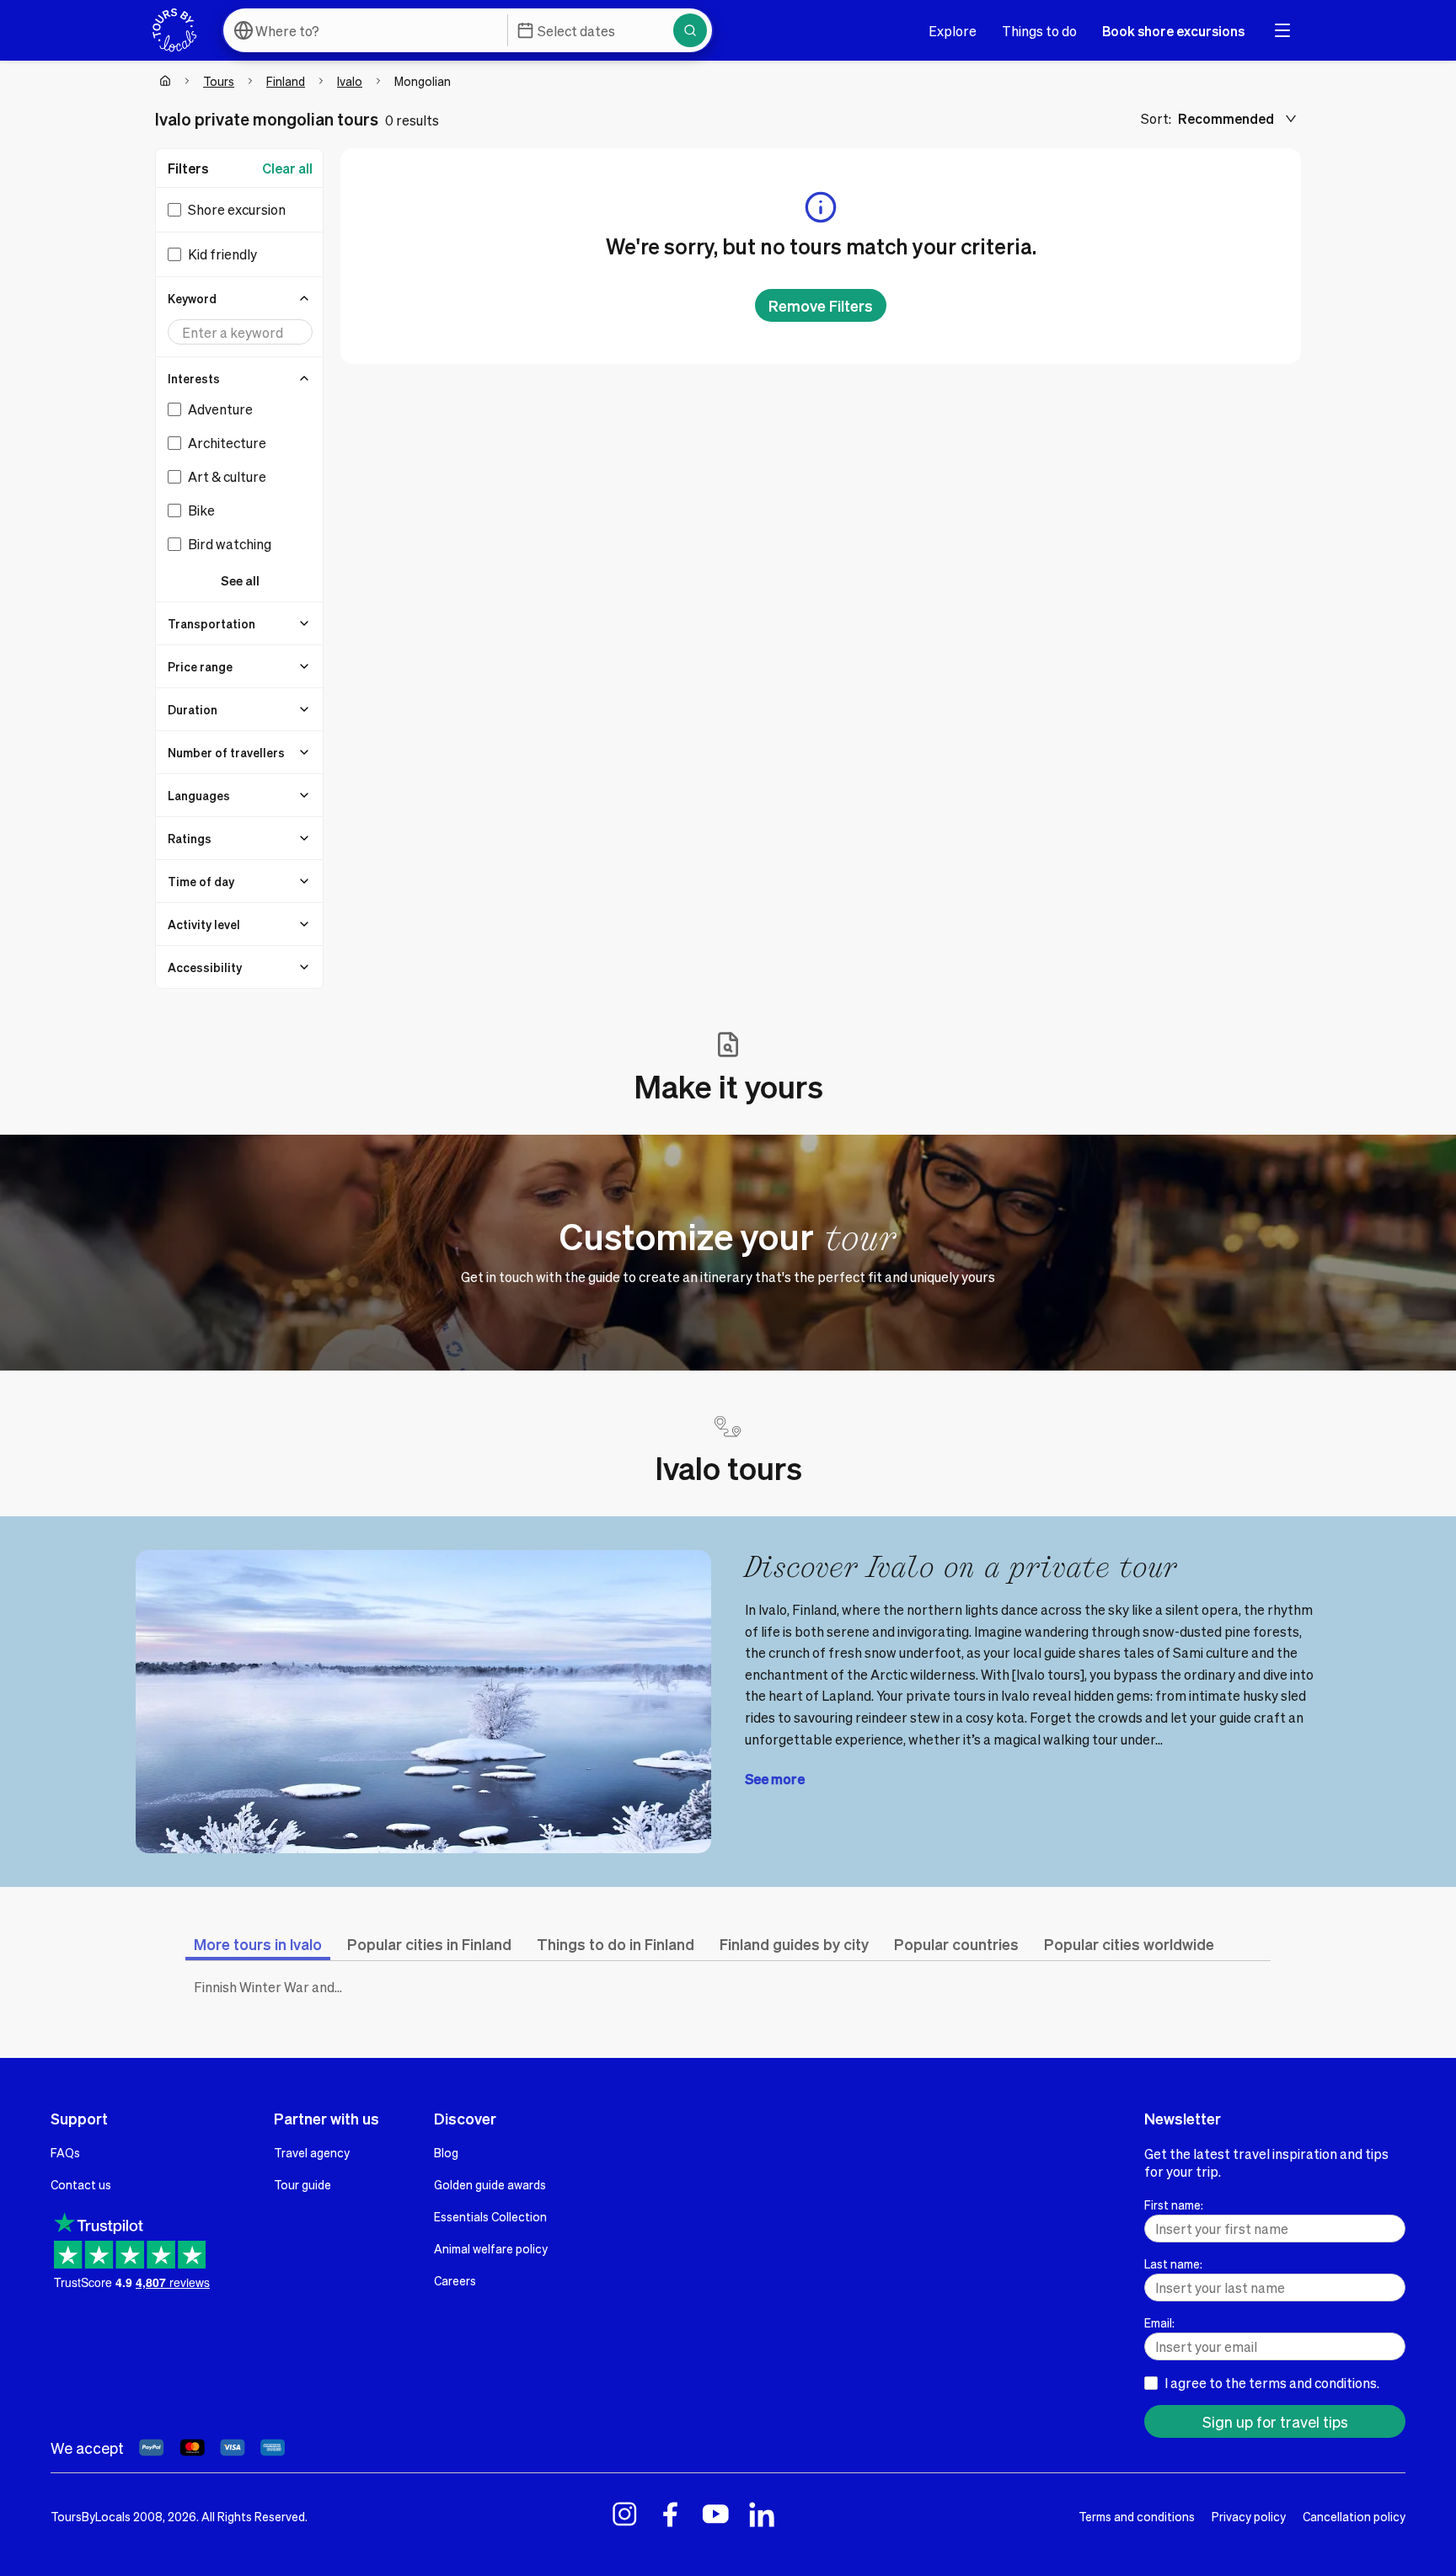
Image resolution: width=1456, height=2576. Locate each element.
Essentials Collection (490, 2216)
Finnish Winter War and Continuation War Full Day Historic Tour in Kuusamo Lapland (273, 1987)
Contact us (81, 2184)
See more (775, 1779)
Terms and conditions (1137, 2516)
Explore (953, 31)
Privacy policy (1249, 2516)
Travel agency (312, 2152)
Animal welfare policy (491, 2248)
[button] (240, 298)
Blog (446, 2152)
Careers (455, 2280)
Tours (219, 81)
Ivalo (350, 81)
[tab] (258, 1944)
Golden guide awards (490, 2184)
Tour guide (302, 2184)
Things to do (1039, 31)
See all (240, 580)
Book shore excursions (1173, 31)
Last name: (1173, 2263)
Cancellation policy (1354, 2516)
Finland (286, 81)
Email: (1159, 2322)
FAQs (65, 2152)
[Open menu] (1282, 30)
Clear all (287, 168)
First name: (1174, 2205)
